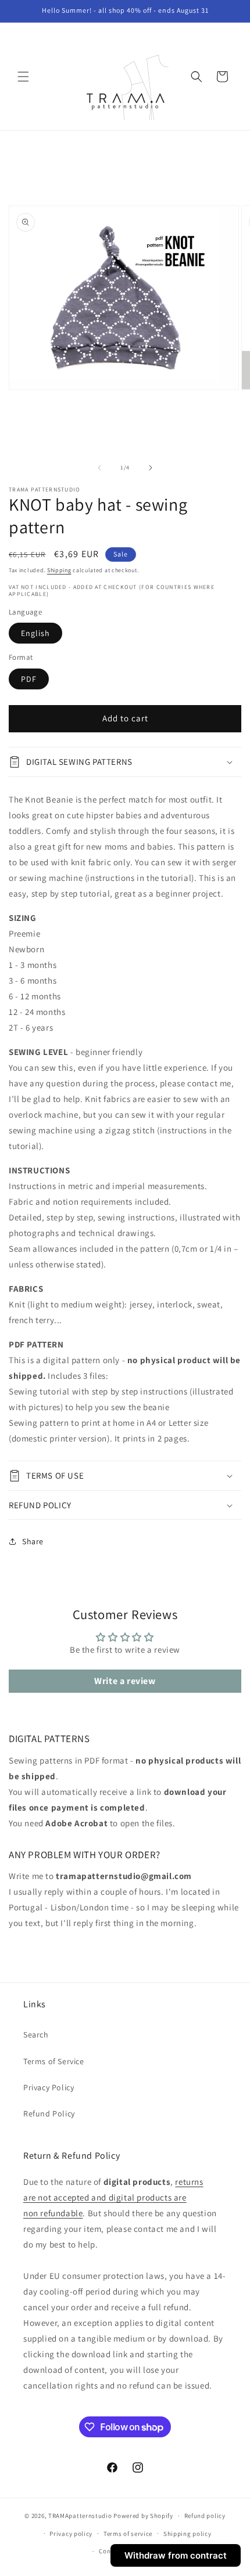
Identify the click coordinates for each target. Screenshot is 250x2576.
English (35, 633)
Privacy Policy (49, 2087)
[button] (23, 77)
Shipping (59, 570)
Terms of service (128, 2534)
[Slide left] (99, 468)
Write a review (125, 1681)
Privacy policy (71, 2534)
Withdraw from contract (176, 2555)
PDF (29, 679)
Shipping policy (187, 2534)
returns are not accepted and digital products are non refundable (113, 2197)
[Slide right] (151, 468)
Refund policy (205, 2516)
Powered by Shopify (143, 2516)
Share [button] (33, 1541)
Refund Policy (49, 2113)
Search (36, 2035)
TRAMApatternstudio (80, 2516)
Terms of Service (54, 2061)
